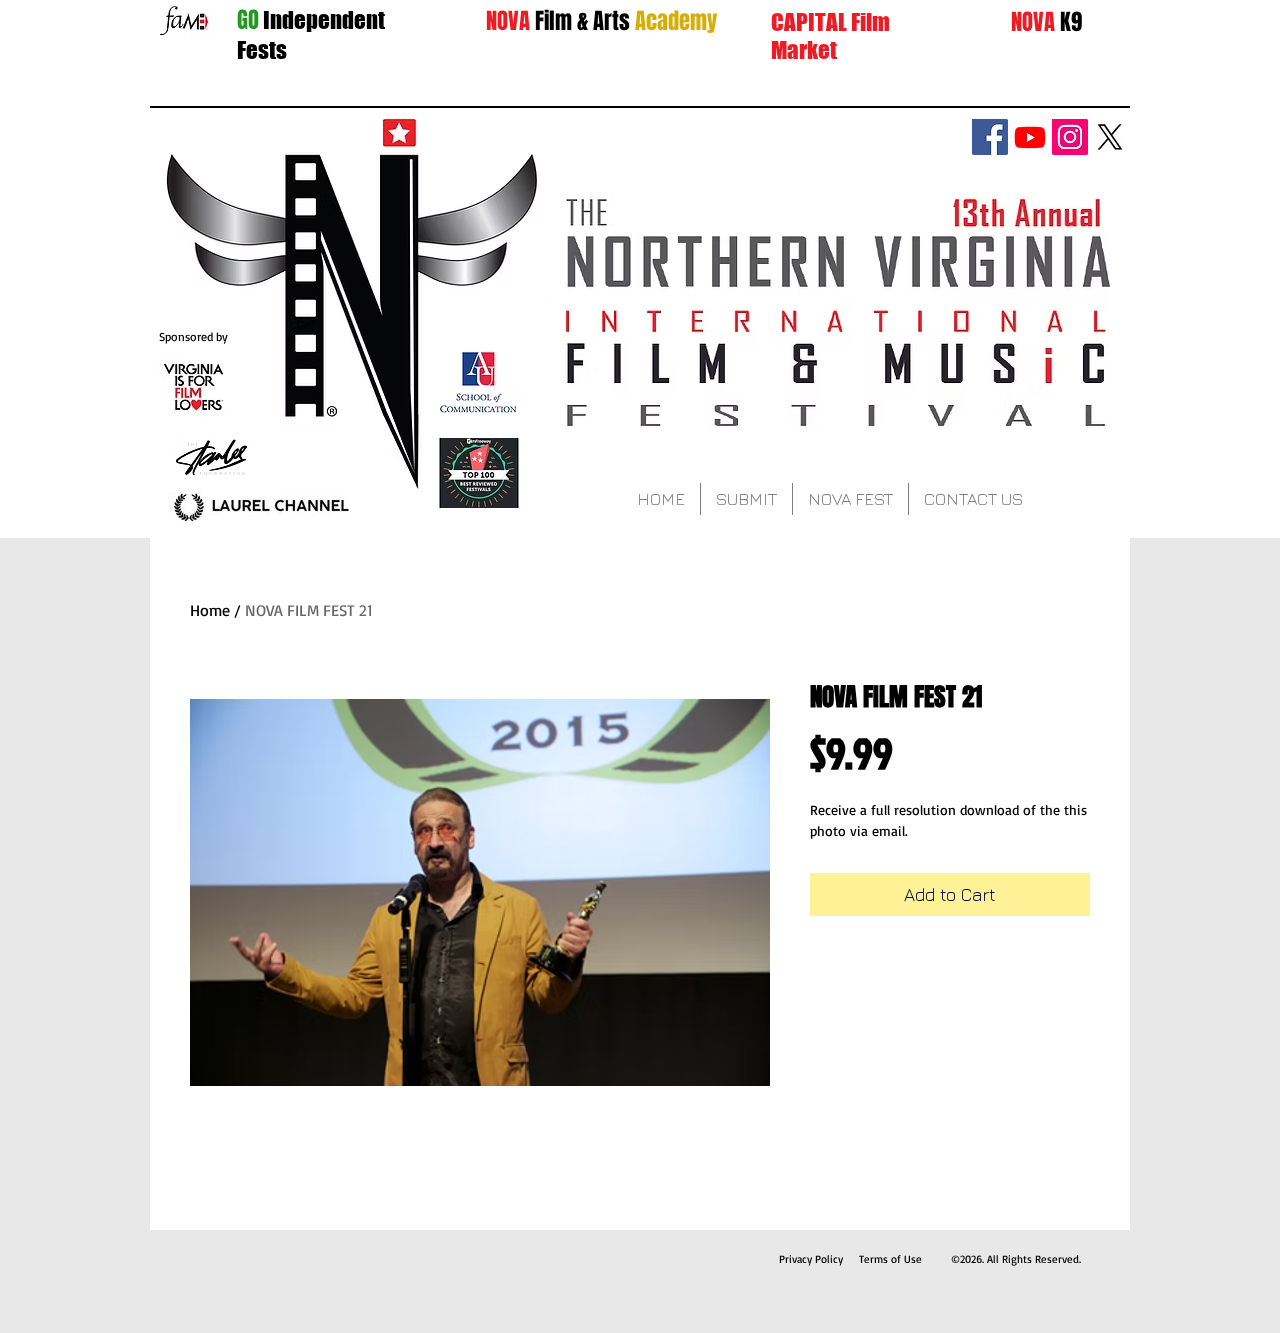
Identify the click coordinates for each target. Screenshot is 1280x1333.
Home (210, 610)
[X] (1110, 137)
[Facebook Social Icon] (990, 137)
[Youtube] (1030, 137)
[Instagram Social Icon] (1070, 137)
